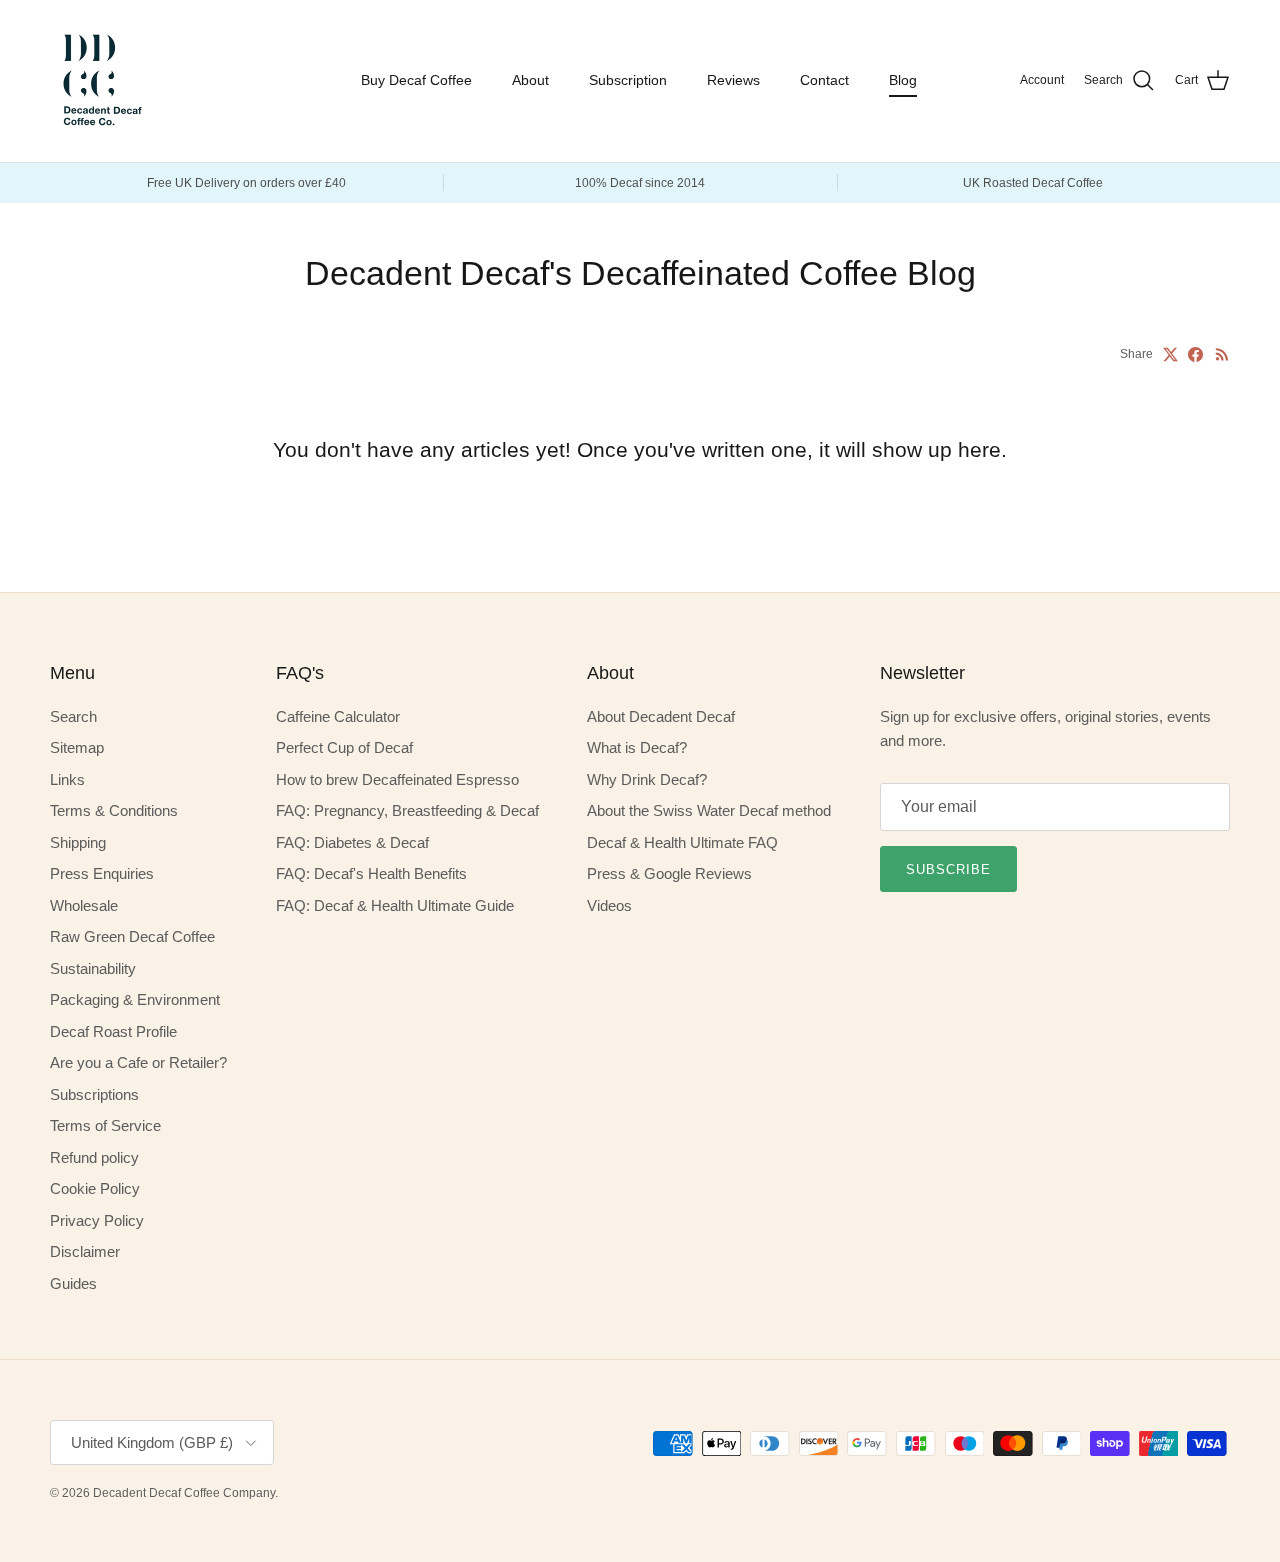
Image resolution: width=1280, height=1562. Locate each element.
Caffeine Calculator (338, 716)
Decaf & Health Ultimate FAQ (682, 842)
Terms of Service (105, 1125)
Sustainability (93, 968)
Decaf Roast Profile (113, 1031)
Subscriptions (94, 1094)
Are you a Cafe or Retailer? (138, 1062)
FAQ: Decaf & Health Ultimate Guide (395, 905)
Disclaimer (85, 1251)
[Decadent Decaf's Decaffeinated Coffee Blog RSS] (1222, 354)
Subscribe (948, 869)
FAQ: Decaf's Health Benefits (371, 873)
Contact (824, 80)
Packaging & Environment (135, 999)
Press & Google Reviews (669, 873)
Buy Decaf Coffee (416, 80)
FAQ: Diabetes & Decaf (352, 842)
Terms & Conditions (114, 810)
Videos (609, 905)
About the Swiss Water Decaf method (709, 810)
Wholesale (84, 905)
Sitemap (77, 747)
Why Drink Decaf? (647, 779)
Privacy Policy (97, 1220)
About (530, 80)
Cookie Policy (95, 1188)
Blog (903, 80)
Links (67, 779)
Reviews (733, 80)
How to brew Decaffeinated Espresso (397, 779)
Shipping (78, 842)
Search (73, 716)
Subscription (628, 80)
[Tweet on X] (1170, 354)
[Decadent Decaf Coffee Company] (100, 81)
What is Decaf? (637, 747)
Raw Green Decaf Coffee (132, 936)
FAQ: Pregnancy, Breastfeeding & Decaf (407, 810)
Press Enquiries (102, 873)
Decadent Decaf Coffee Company (184, 1493)
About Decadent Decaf (661, 716)
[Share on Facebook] (1195, 354)
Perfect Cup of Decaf (344, 747)
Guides (73, 1283)
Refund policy (94, 1157)
